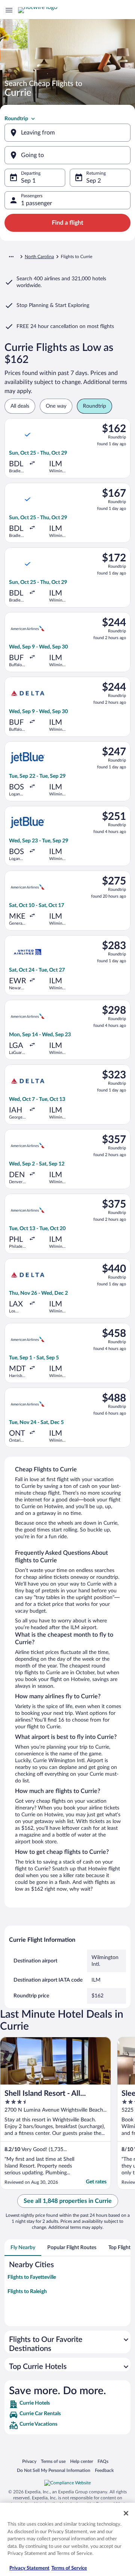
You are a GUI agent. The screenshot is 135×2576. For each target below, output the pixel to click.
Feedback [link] (104, 2470)
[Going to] (67, 155)
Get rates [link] (96, 2182)
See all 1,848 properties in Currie (68, 2201)
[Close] (126, 2513)
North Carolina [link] (39, 257)
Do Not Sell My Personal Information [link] (54, 2470)
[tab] (23, 2248)
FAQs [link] (103, 2461)
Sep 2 (94, 181)
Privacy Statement (29, 2568)
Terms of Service (69, 2568)
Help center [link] (82, 2461)
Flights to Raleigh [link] (27, 2292)
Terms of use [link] (53, 2461)
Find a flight (67, 223)
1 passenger (37, 203)
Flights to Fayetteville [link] (32, 2277)
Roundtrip (16, 119)
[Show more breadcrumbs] (11, 257)
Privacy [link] (29, 2461)
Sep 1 (28, 181)
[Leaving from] (67, 133)
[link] (67, 2404)
